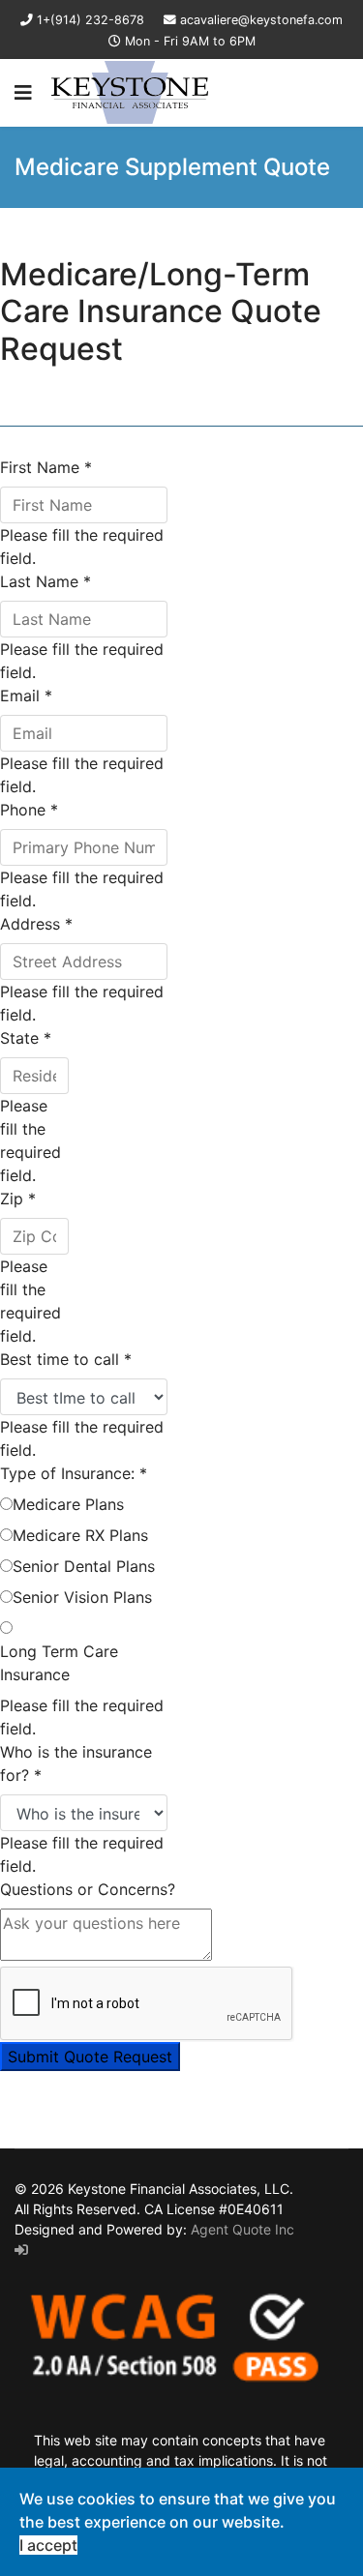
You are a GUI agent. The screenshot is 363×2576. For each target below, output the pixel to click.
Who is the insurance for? (76, 1763)
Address (36, 924)
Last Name (45, 581)
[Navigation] (23, 93)
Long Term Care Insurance (59, 1663)
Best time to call (66, 1359)
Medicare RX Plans (80, 1535)
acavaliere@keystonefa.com (261, 20)
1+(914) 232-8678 (91, 20)
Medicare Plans (68, 1504)
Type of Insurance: (74, 1473)
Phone (29, 810)
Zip (18, 1199)
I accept (48, 2545)
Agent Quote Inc (242, 2229)
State (26, 1038)
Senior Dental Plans (84, 1566)
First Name (46, 467)
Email (26, 696)
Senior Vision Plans (82, 1597)
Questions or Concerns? (88, 1889)
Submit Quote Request (90, 2057)
